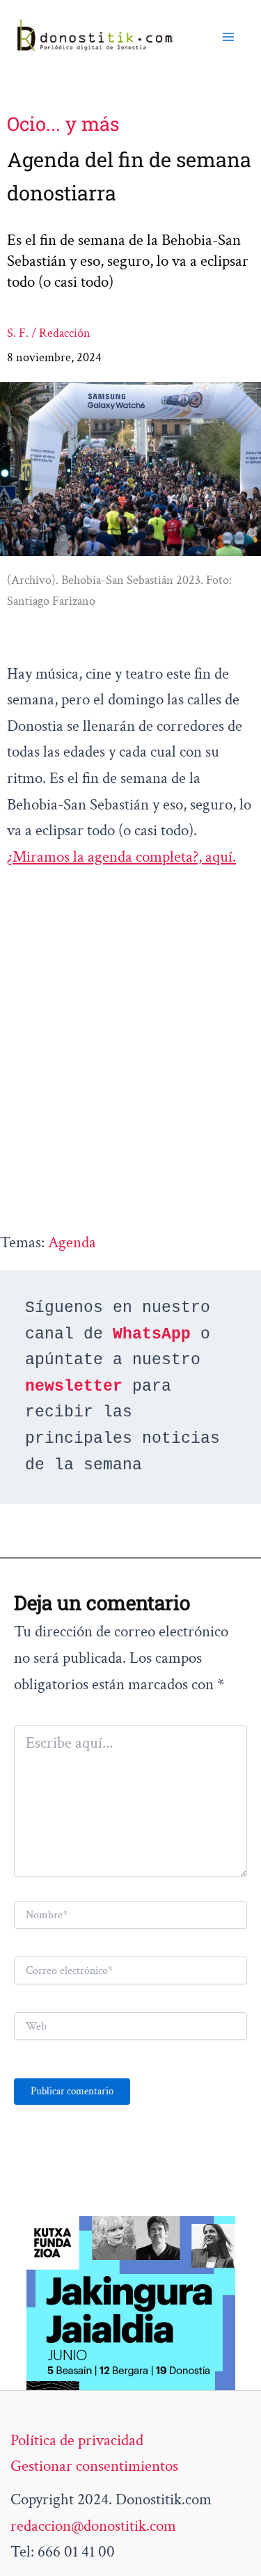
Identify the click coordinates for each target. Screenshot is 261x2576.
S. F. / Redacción (49, 333)
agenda (72, 1242)
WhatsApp (152, 1334)
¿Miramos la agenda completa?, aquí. (121, 857)
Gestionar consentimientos (94, 2466)
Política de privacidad (77, 2440)
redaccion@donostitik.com (93, 2526)
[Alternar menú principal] (228, 36)
